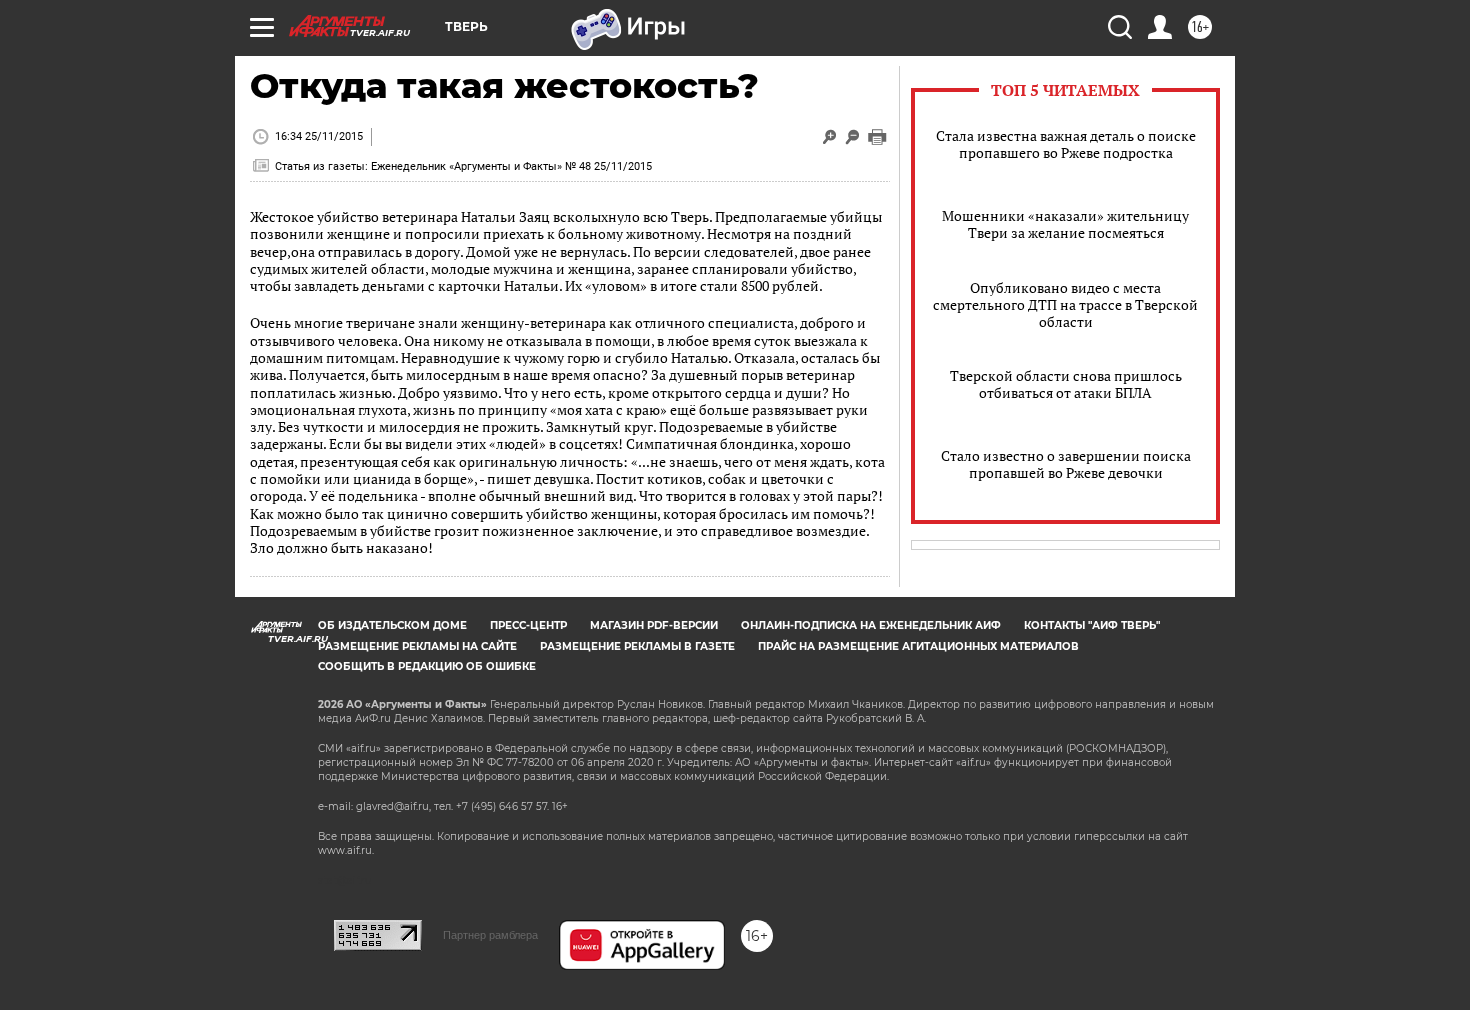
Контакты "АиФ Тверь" (1092, 625)
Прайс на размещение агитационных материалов (918, 646)
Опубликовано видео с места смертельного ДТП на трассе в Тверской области (1065, 304)
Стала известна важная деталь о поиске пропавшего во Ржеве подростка (1066, 144)
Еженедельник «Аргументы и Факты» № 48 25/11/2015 (511, 166)
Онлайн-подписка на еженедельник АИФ (871, 625)
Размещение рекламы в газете (637, 646)
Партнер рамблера (490, 935)
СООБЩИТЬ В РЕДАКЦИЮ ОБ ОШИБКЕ (427, 666)
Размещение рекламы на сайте (417, 646)
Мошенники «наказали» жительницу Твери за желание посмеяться (1065, 224)
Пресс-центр (528, 625)
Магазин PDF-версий (654, 625)
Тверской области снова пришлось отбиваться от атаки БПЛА (1066, 384)
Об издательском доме (392, 625)
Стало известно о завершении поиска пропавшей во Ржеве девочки (1066, 464)
